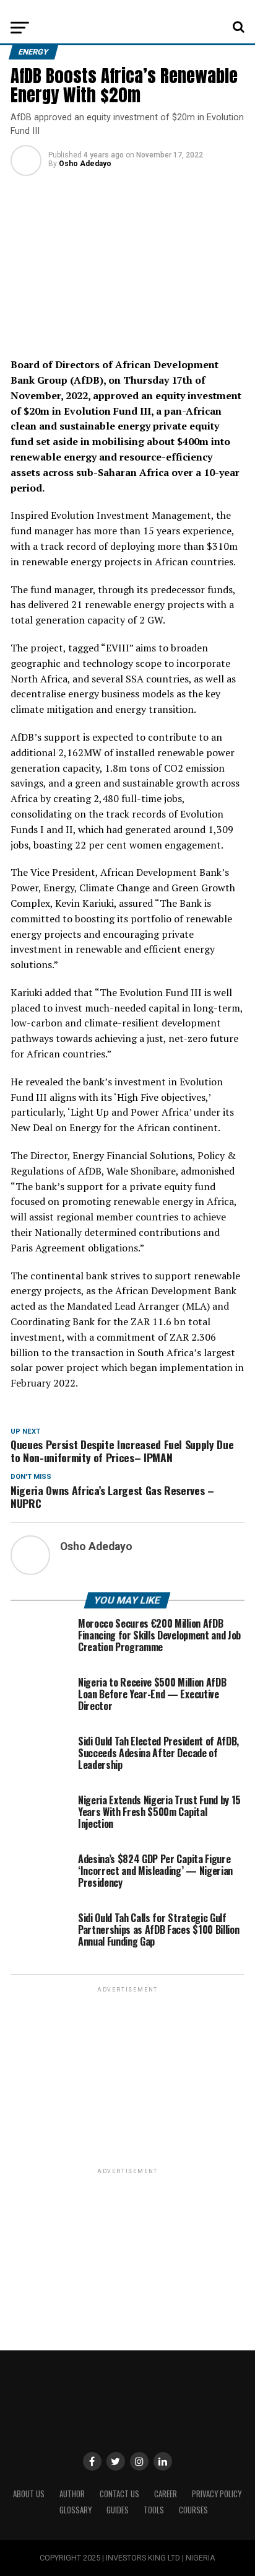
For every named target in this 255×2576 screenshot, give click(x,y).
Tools (154, 2510)
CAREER (166, 2494)
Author (72, 2494)
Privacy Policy (217, 2494)
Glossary (76, 2510)
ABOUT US (29, 2494)
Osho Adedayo (85, 164)
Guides (118, 2510)
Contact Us (119, 2494)
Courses (193, 2510)
